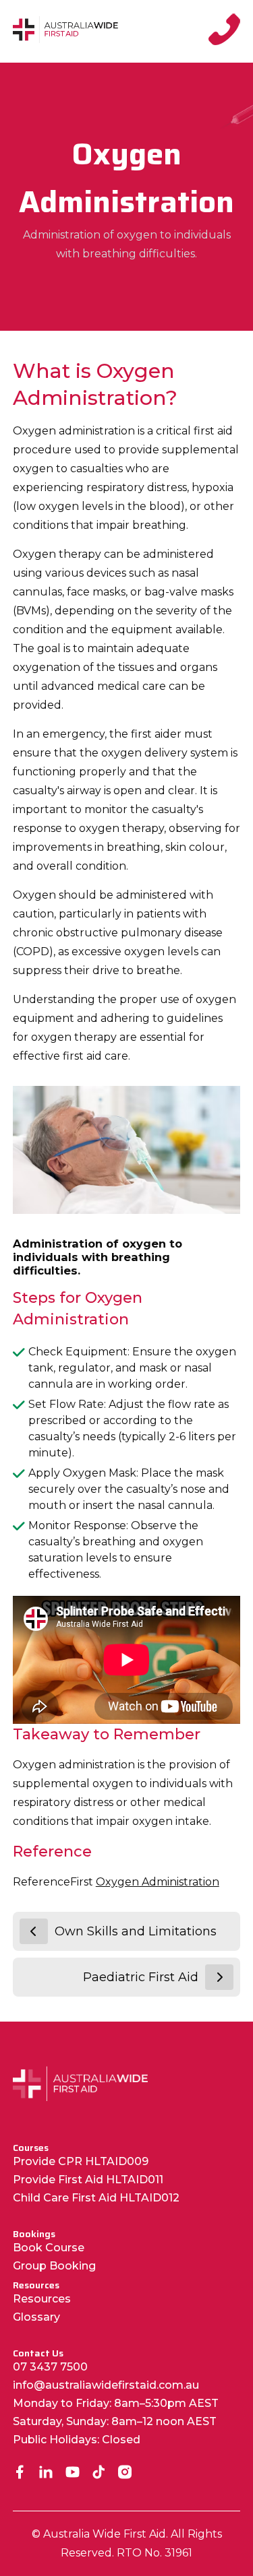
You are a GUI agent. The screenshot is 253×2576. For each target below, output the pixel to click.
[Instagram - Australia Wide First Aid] (125, 2473)
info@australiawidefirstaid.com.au (106, 2385)
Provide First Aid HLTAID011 (88, 2180)
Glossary (36, 2317)
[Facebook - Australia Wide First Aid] (20, 2473)
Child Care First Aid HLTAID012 (96, 2198)
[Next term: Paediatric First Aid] (219, 1977)
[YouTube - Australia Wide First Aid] (73, 2473)
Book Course (49, 2248)
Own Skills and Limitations (136, 1931)
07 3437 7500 (50, 2367)
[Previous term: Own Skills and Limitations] (34, 1931)
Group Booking (54, 2266)
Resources (42, 2299)
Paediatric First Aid (141, 1977)
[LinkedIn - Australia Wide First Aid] (46, 2473)
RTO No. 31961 (154, 2553)
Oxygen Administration (158, 1882)
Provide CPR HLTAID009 (81, 2161)
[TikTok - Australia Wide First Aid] (99, 2473)
